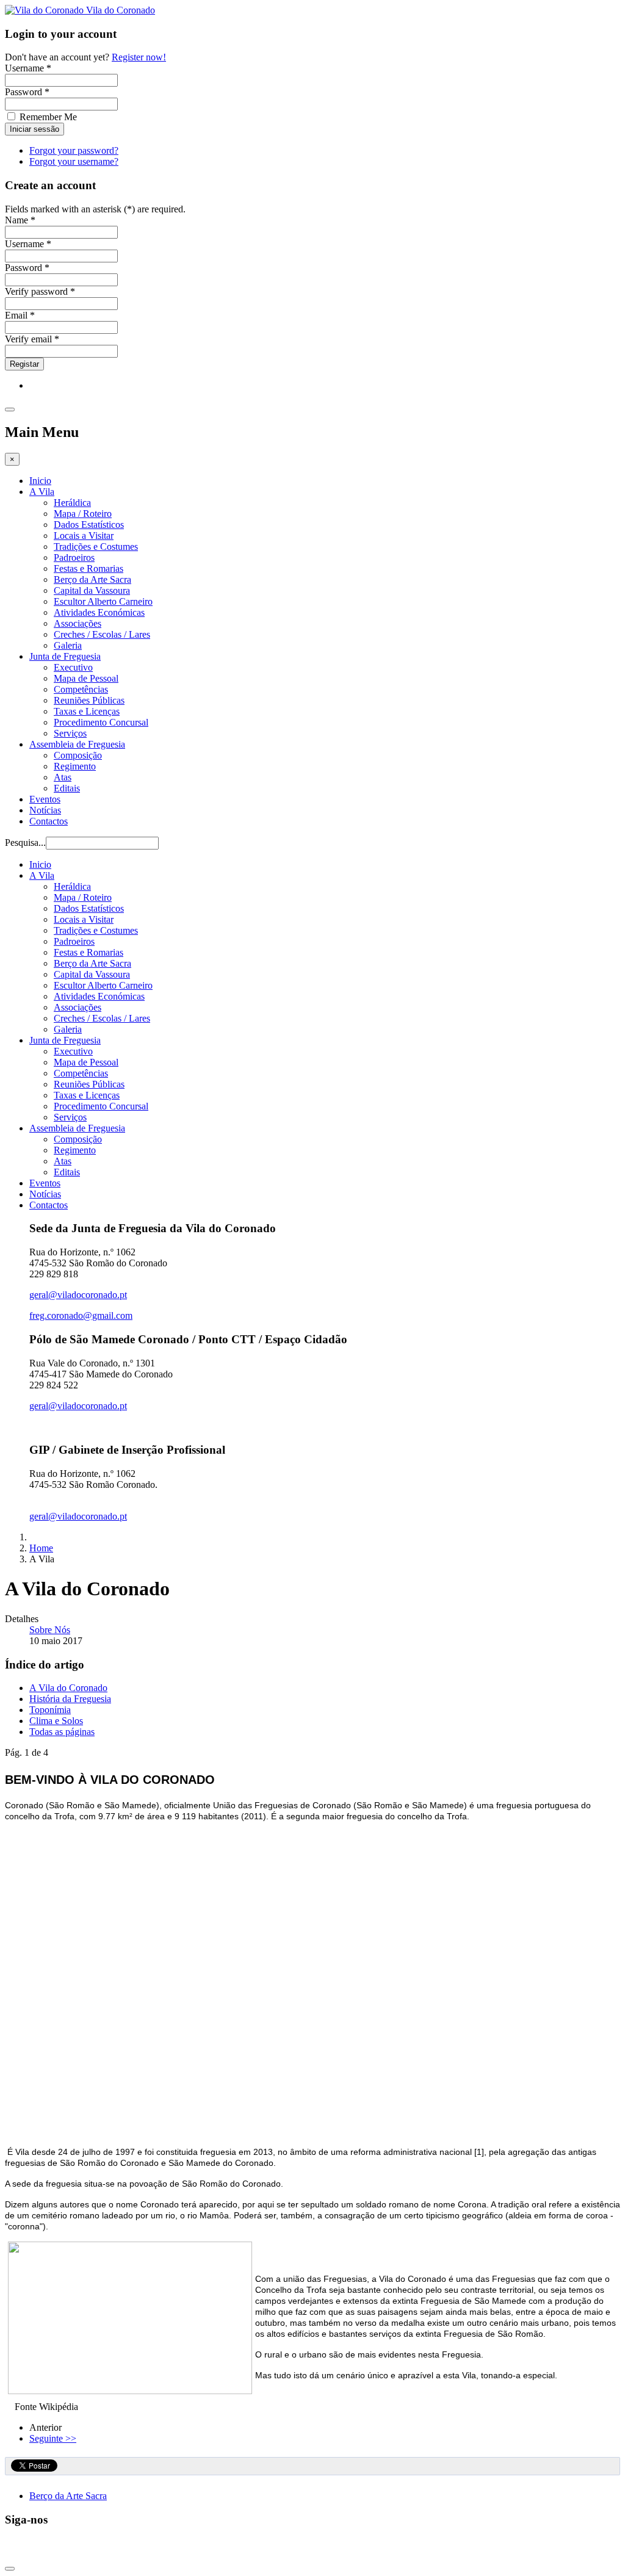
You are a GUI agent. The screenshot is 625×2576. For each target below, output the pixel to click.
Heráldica (72, 503)
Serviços (70, 733)
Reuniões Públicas (89, 700)
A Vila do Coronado (68, 1688)
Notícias (45, 810)
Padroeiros (74, 557)
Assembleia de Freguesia (77, 744)
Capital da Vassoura (92, 590)
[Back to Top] (10, 2569)
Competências (81, 689)
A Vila (42, 492)
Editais (67, 788)
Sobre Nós (50, 1630)
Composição (78, 755)
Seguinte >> (53, 2438)
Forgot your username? (74, 161)
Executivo (73, 667)
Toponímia (50, 1710)
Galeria (68, 645)
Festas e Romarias (89, 568)
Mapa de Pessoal (86, 678)
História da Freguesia (70, 1699)
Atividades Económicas (99, 612)
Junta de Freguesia (65, 656)
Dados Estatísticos (89, 525)
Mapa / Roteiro (83, 514)
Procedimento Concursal (101, 722)
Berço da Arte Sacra (92, 579)
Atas (63, 777)
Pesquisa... (25, 842)
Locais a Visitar (84, 536)
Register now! (139, 57)
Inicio (40, 481)
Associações (78, 623)
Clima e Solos (56, 1721)
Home (41, 1548)
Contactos (49, 821)
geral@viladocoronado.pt (78, 1295)
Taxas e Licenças (87, 711)
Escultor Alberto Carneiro (103, 601)
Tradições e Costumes (96, 547)
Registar (24, 364)
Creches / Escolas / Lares (102, 634)
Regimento (75, 766)
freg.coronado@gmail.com (81, 1315)
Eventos (45, 799)
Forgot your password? (74, 150)
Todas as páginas (62, 1732)
